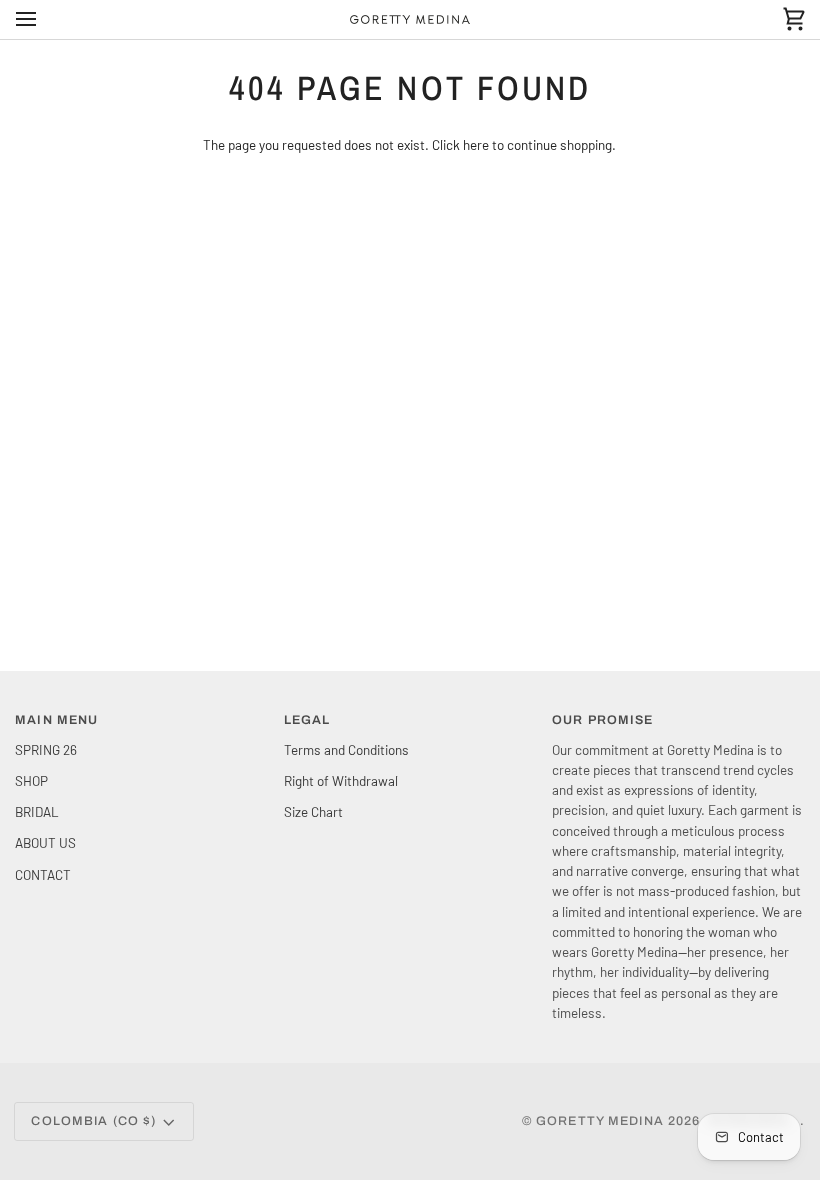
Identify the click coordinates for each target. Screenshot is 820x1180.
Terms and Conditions (346, 749)
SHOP (31, 780)
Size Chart (313, 811)
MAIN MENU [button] (56, 720)
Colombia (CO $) (93, 1121)
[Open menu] (44, 19)
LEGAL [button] (307, 720)
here (476, 144)
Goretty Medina (600, 1121)
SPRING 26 (46, 749)
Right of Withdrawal (341, 780)
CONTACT (43, 874)
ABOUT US (45, 842)
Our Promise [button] (602, 720)
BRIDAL (37, 811)
